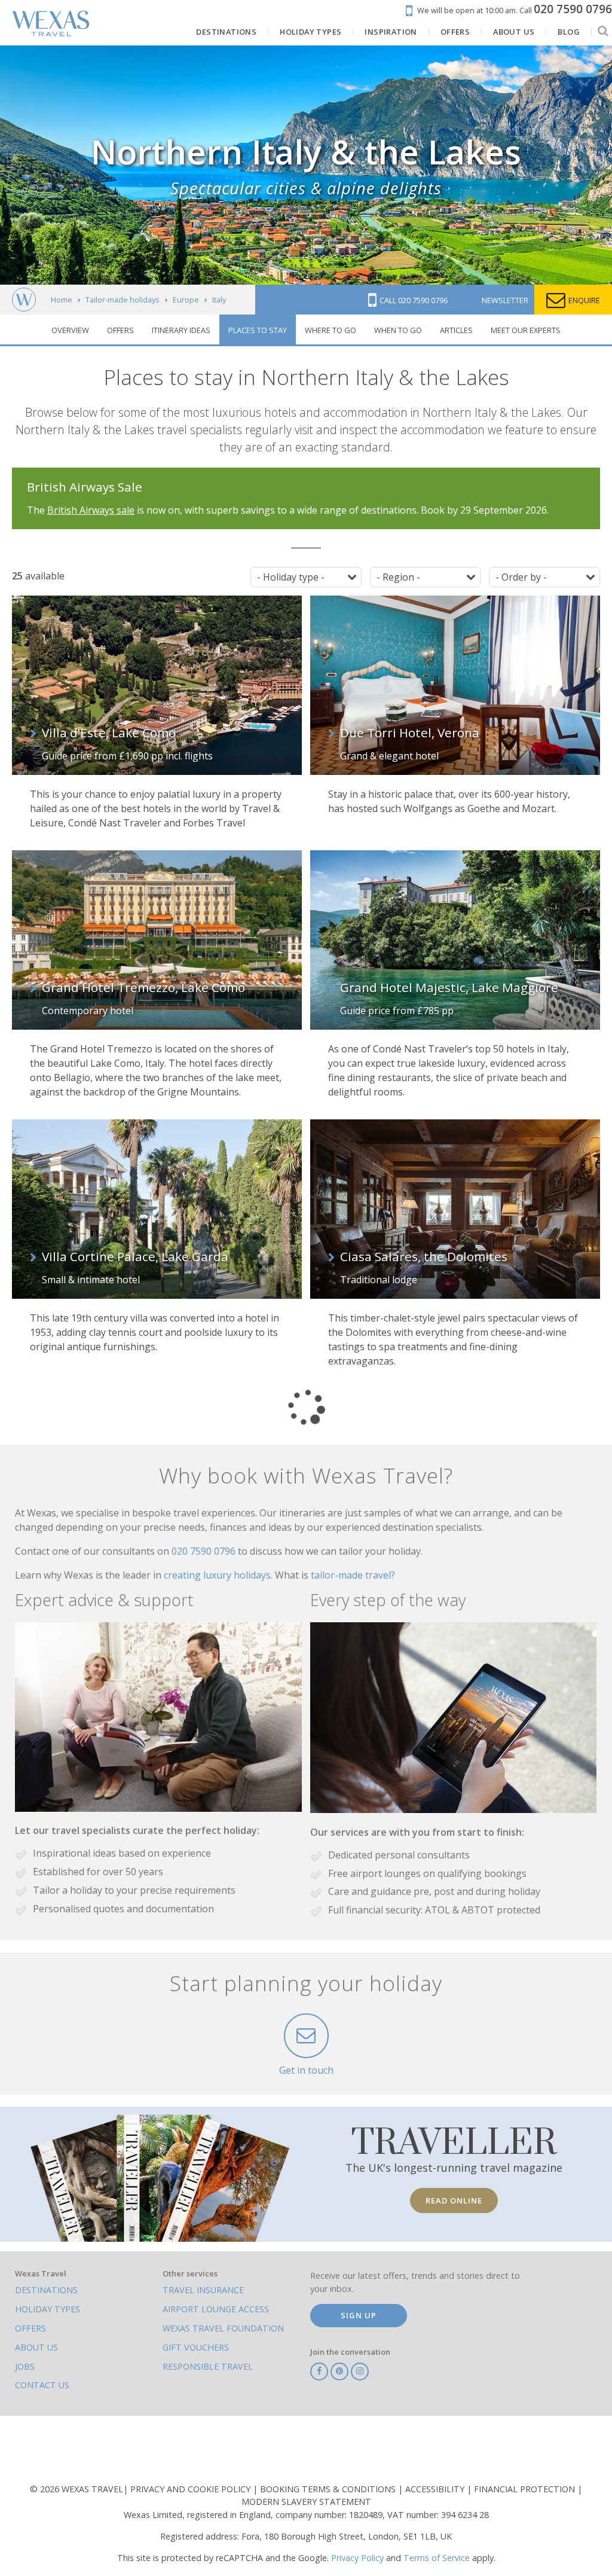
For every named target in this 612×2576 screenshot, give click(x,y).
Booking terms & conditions (329, 2489)
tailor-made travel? (353, 1575)
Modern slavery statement (306, 2502)
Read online (454, 2200)
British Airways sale (91, 510)
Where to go (331, 330)
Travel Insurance (203, 2290)
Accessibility (436, 2489)
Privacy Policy (357, 2558)
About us (36, 2347)
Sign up (359, 2315)
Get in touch (306, 2070)
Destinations (46, 2290)
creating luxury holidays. (219, 1575)
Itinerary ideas (181, 330)
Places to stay (258, 330)
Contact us (42, 2385)
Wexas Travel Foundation (223, 2328)
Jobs (25, 2366)
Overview (70, 330)
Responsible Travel (208, 2366)
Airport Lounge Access (216, 2309)
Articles (456, 330)
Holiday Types (48, 2309)
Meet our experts (526, 330)
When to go (398, 330)
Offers (120, 330)
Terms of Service (437, 2558)
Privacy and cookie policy (192, 2489)
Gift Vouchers (196, 2347)
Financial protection (526, 2489)
